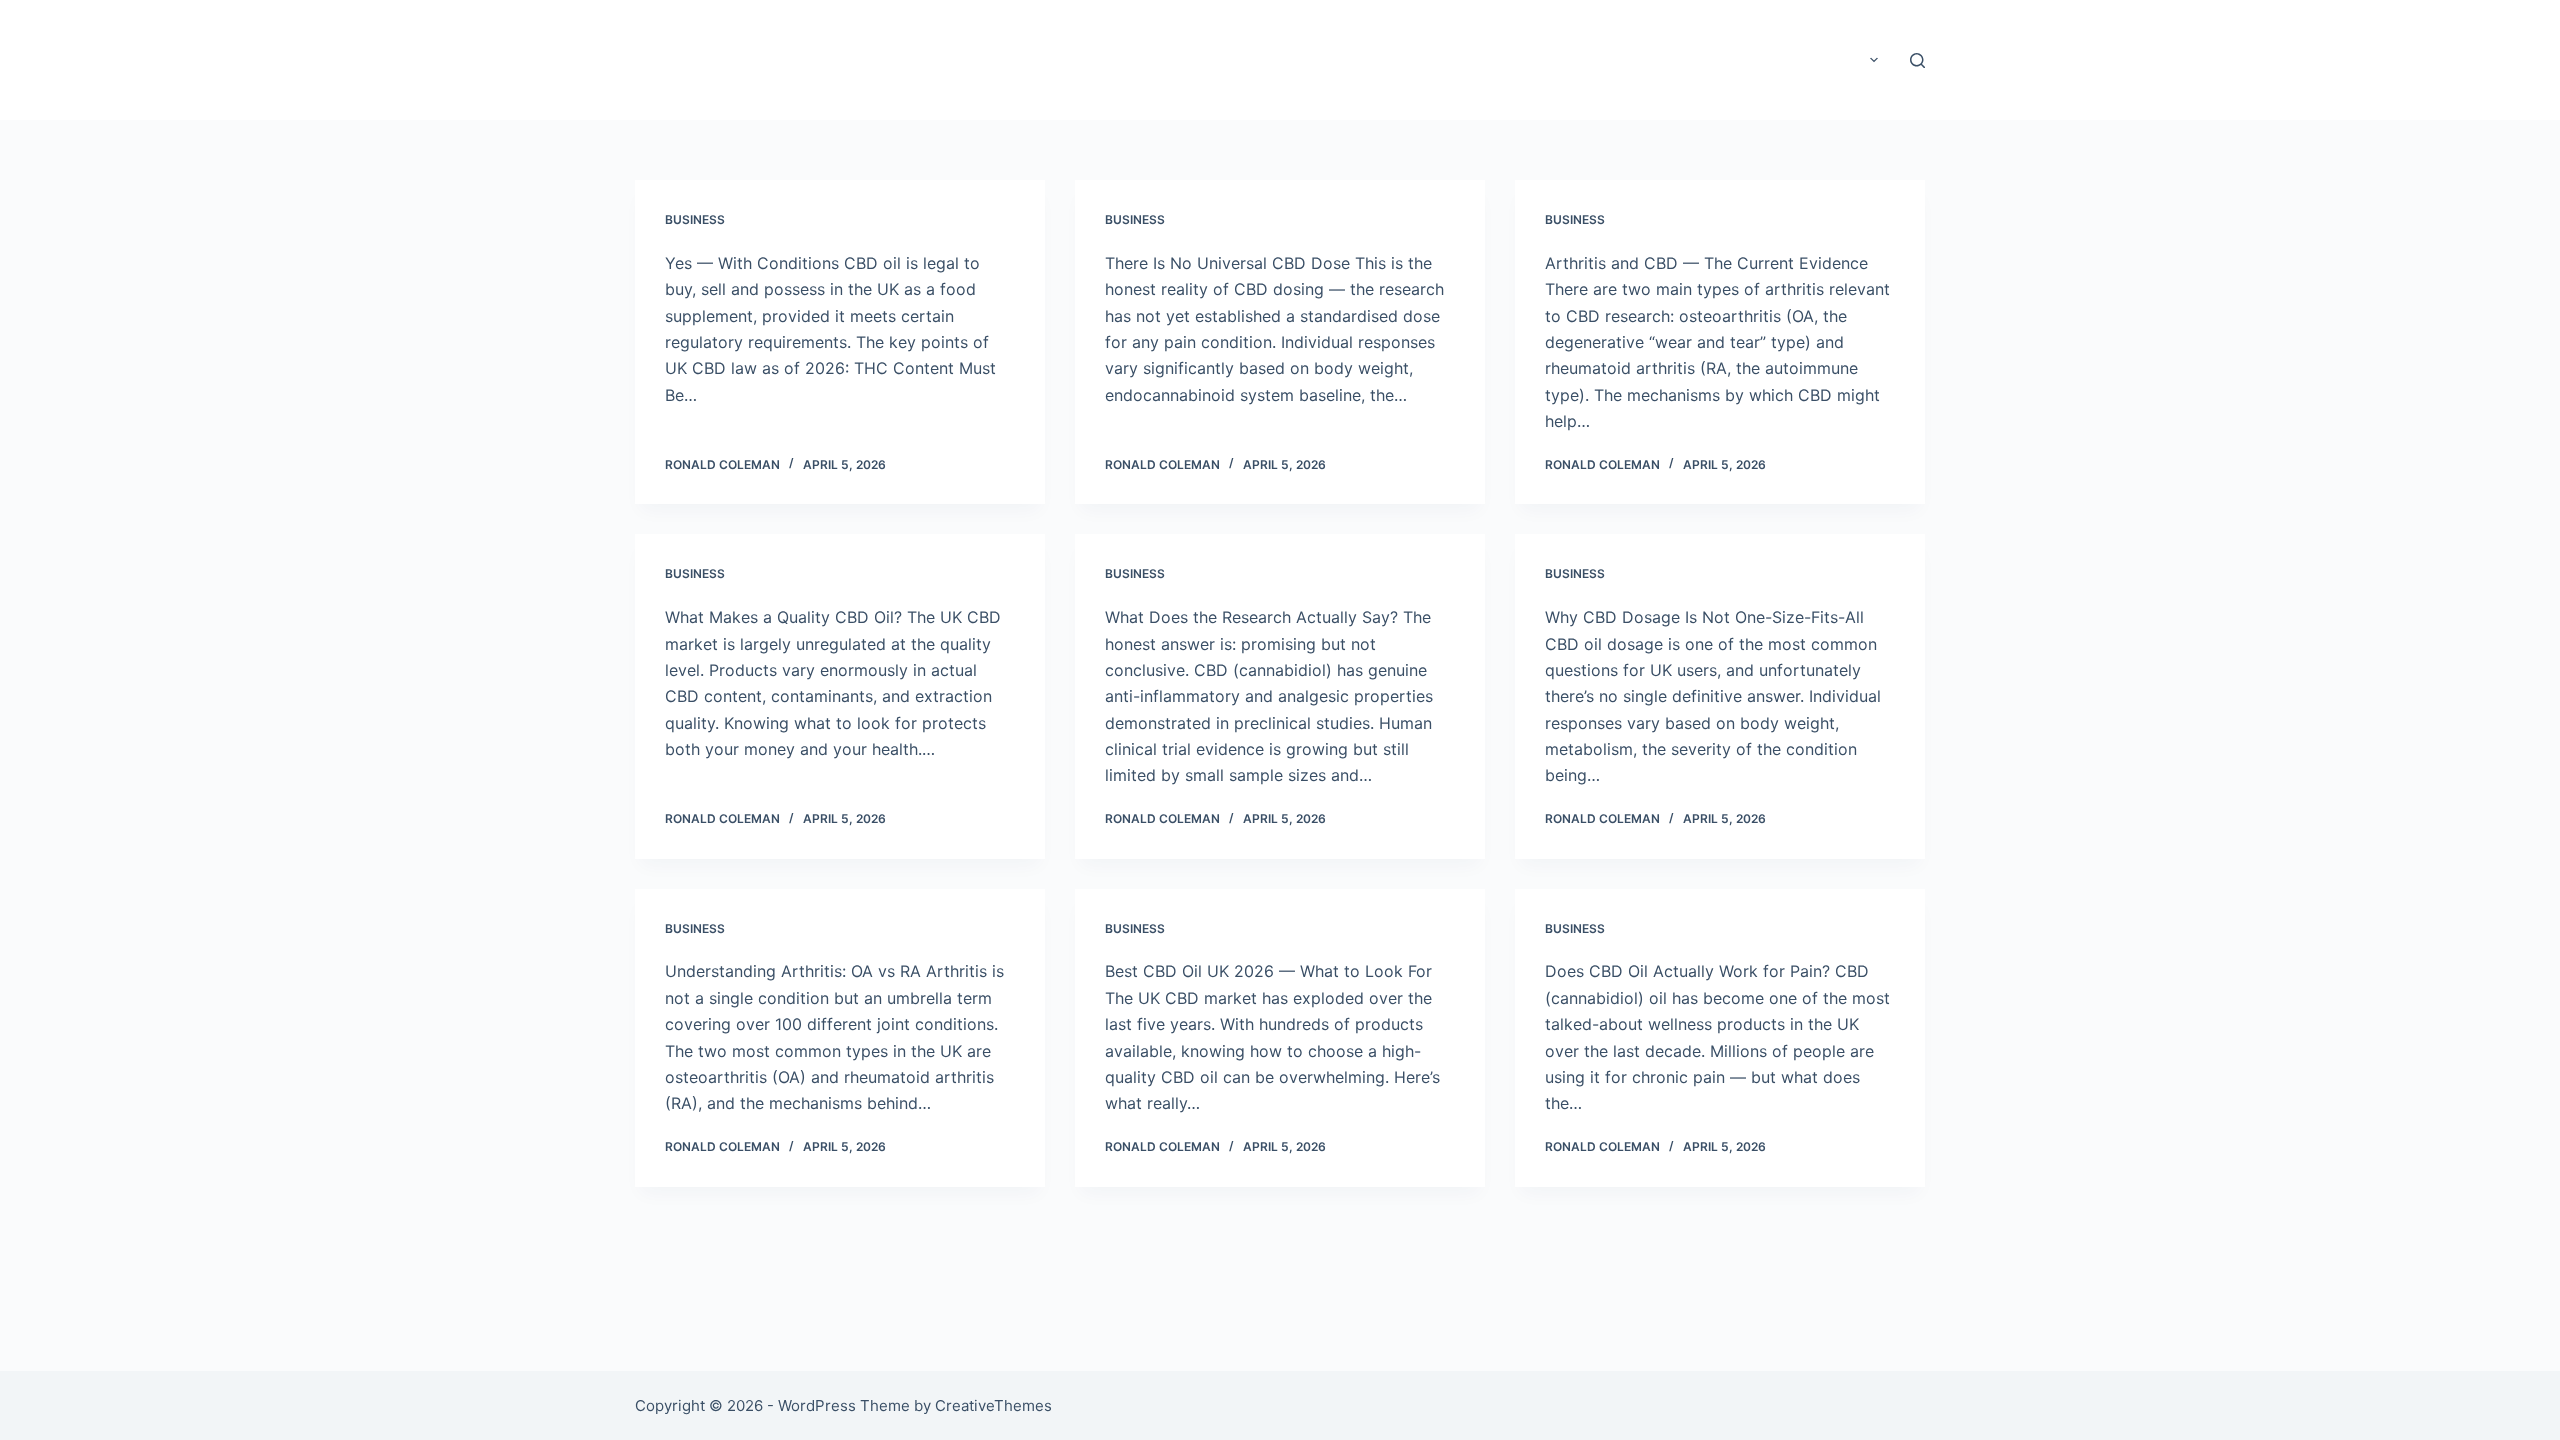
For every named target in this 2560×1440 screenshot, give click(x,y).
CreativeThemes (993, 1405)
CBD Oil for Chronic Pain (784, 59)
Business (695, 219)
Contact (1769, 59)
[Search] (1917, 60)
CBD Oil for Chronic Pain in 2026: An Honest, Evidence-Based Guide (1490, 59)
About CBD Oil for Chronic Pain (1078, 59)
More (1841, 59)
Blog (1225, 59)
